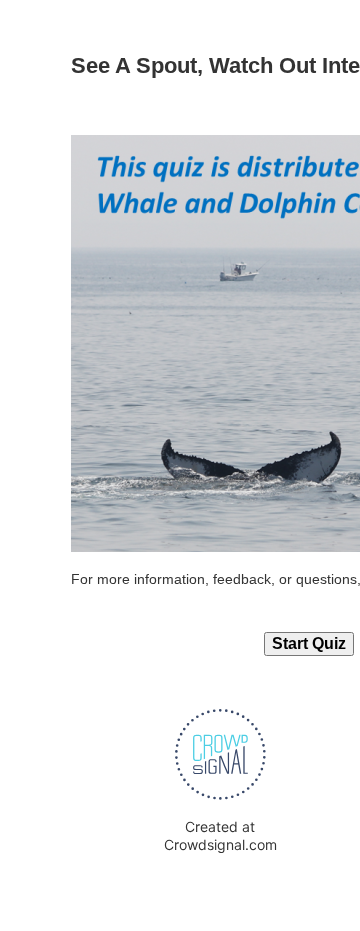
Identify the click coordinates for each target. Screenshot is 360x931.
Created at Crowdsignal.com (220, 835)
